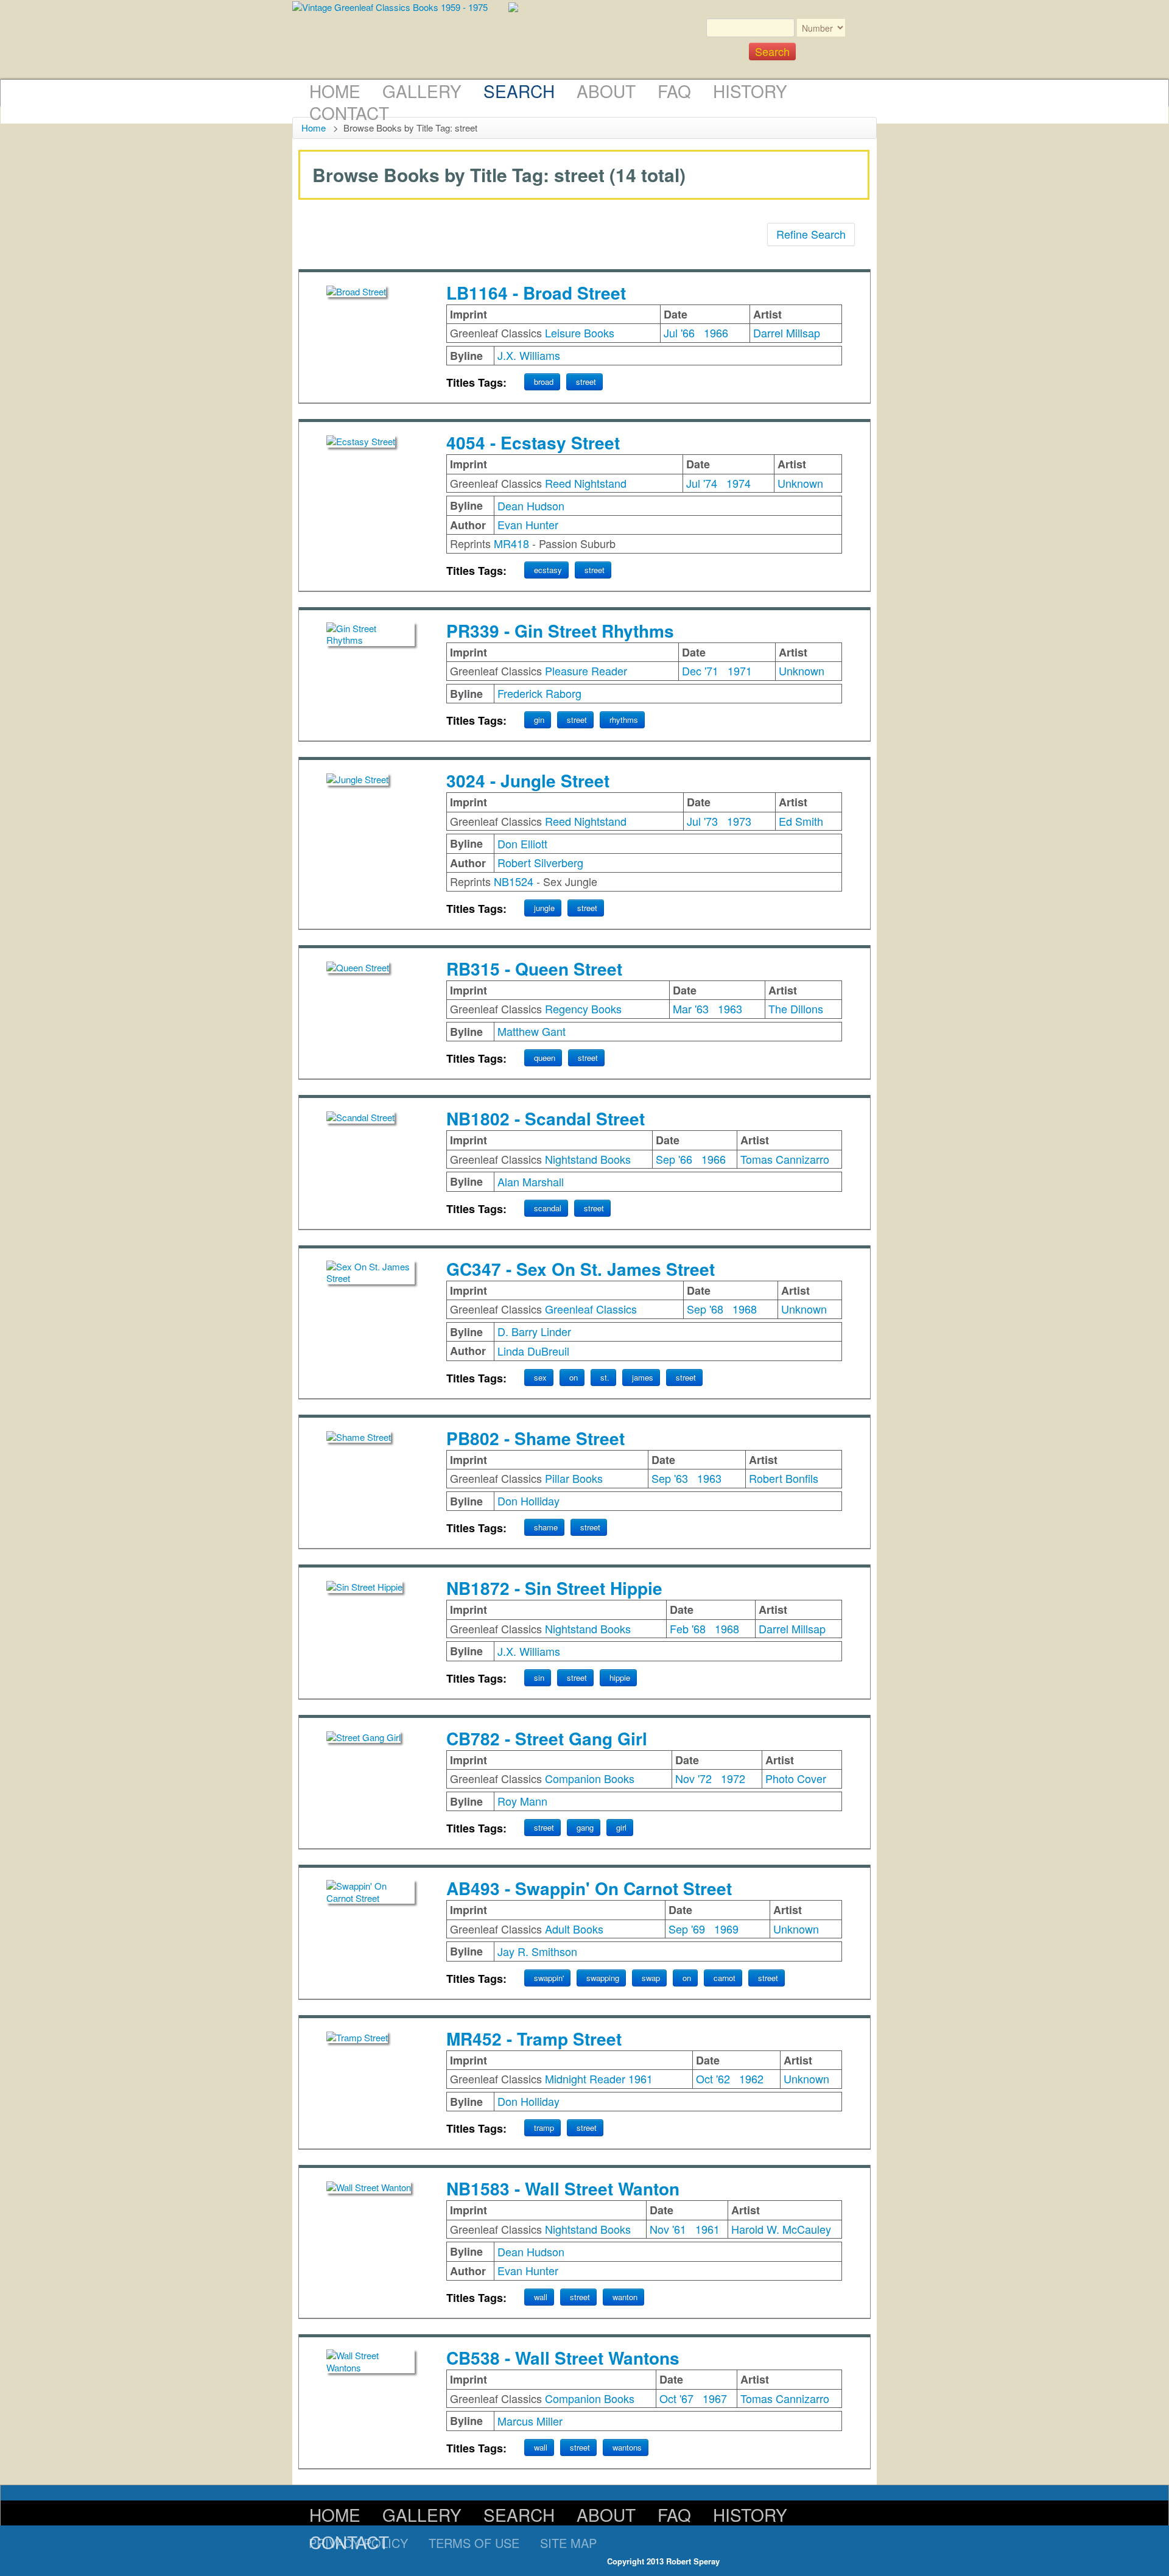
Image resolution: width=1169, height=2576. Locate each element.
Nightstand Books (588, 1159)
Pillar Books (574, 1478)
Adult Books (574, 1929)
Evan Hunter (528, 524)
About (606, 91)
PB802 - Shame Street (535, 1438)
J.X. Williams (529, 355)
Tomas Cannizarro (785, 1159)
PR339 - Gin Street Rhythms (560, 631)
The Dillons (796, 1008)
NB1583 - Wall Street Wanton (563, 2188)
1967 (715, 2398)
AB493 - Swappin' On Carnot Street (589, 1888)
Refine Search (811, 234)
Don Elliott (522, 843)
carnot (725, 1978)
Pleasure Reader (586, 670)
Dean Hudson (531, 505)
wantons (627, 2447)
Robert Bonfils (784, 1478)
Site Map (568, 2543)
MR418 (511, 543)
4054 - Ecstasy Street (533, 442)
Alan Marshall (531, 1181)
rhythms (624, 720)
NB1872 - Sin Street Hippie (554, 1588)
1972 (733, 1778)
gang (585, 1827)
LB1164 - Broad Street (536, 293)
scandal (548, 1208)
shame (546, 1527)
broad (544, 382)
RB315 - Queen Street (534, 969)
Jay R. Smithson (537, 1951)
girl (621, 1827)
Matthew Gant (532, 1031)
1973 (739, 821)
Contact (349, 113)
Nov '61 (668, 2229)
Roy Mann (522, 1801)
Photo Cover (796, 1778)
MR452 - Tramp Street (534, 2039)
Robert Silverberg (540, 862)
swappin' (549, 1978)
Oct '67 (676, 2398)
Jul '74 (702, 483)
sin (539, 1677)
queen (545, 1057)
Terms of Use (474, 2543)
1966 (716, 333)
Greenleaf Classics (591, 1309)
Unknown (800, 483)
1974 (739, 483)
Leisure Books (580, 333)
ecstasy (548, 570)
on (574, 1377)
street (586, 382)
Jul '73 (702, 821)
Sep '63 (670, 1478)
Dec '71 (700, 670)
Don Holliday (528, 1501)
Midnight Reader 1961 (599, 2078)
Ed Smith (801, 821)
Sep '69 (687, 1929)
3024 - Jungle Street (528, 780)
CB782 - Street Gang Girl (547, 1738)
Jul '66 (679, 333)
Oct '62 (713, 2078)
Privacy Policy (358, 2543)
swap (651, 1978)
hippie (620, 1677)
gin (539, 720)
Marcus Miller (530, 2421)
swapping (603, 1978)
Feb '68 (688, 1628)
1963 (730, 1008)
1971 (740, 670)
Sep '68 (705, 1309)
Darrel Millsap (787, 333)
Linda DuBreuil (533, 1351)
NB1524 (514, 881)
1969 (726, 1929)
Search (519, 91)
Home (335, 91)
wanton (625, 2297)
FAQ (674, 91)
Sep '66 (674, 1159)
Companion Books (590, 1778)
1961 (707, 2229)
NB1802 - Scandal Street (546, 1118)
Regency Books (583, 1008)
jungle (544, 908)
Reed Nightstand (586, 483)
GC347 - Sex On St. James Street (581, 1269)
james (643, 1377)
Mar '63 (691, 1008)
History (750, 91)
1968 (745, 1309)
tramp (544, 2127)
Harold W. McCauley (781, 2229)
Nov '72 (693, 1778)
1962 (751, 2078)
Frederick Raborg (539, 693)
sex (540, 1377)
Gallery (422, 91)
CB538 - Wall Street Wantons (563, 2358)
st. (605, 1377)
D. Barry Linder (534, 1331)
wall (541, 2297)
